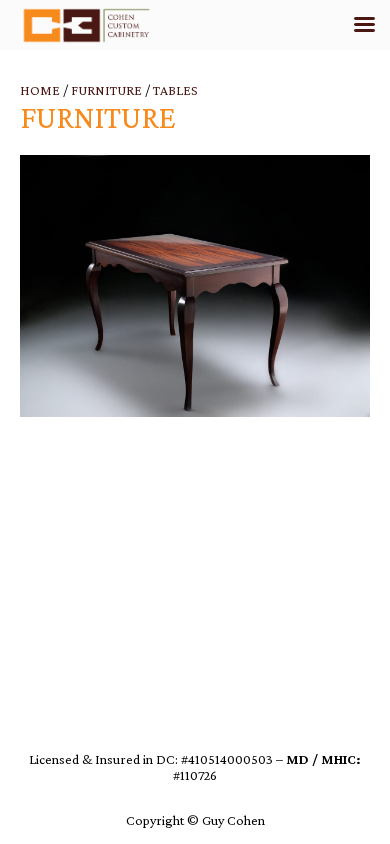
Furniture (106, 90)
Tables (175, 90)
